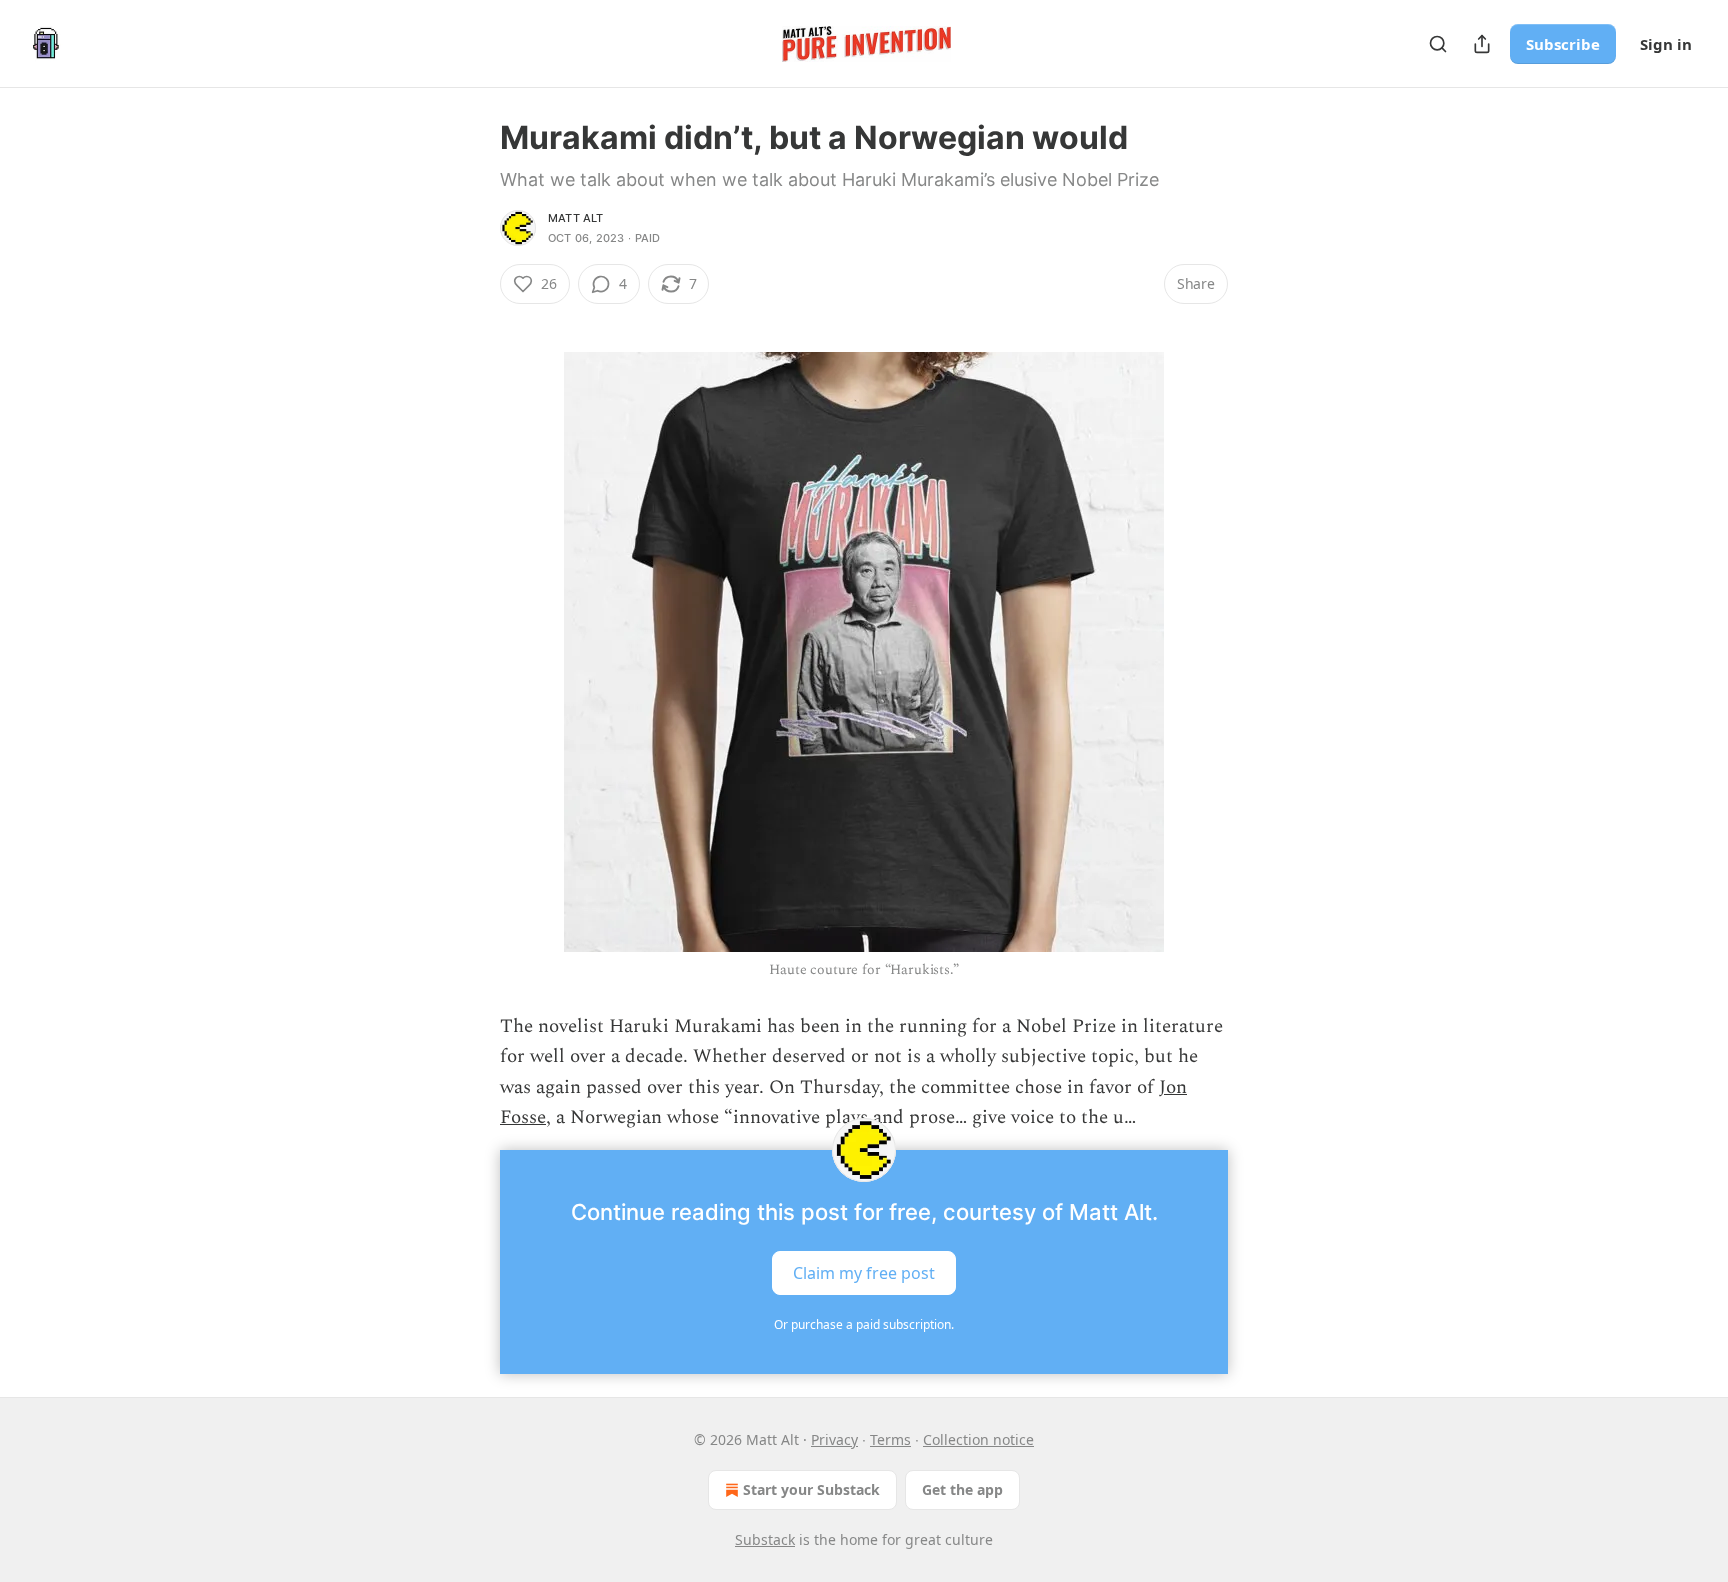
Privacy (834, 1439)
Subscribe (1563, 44)
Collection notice (978, 1439)
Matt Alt (576, 218)
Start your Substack (811, 1489)
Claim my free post (864, 1272)
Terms (890, 1439)
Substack (765, 1539)
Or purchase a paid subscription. (864, 1324)
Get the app (962, 1489)
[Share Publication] (1482, 44)
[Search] (1438, 44)
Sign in (1666, 44)
